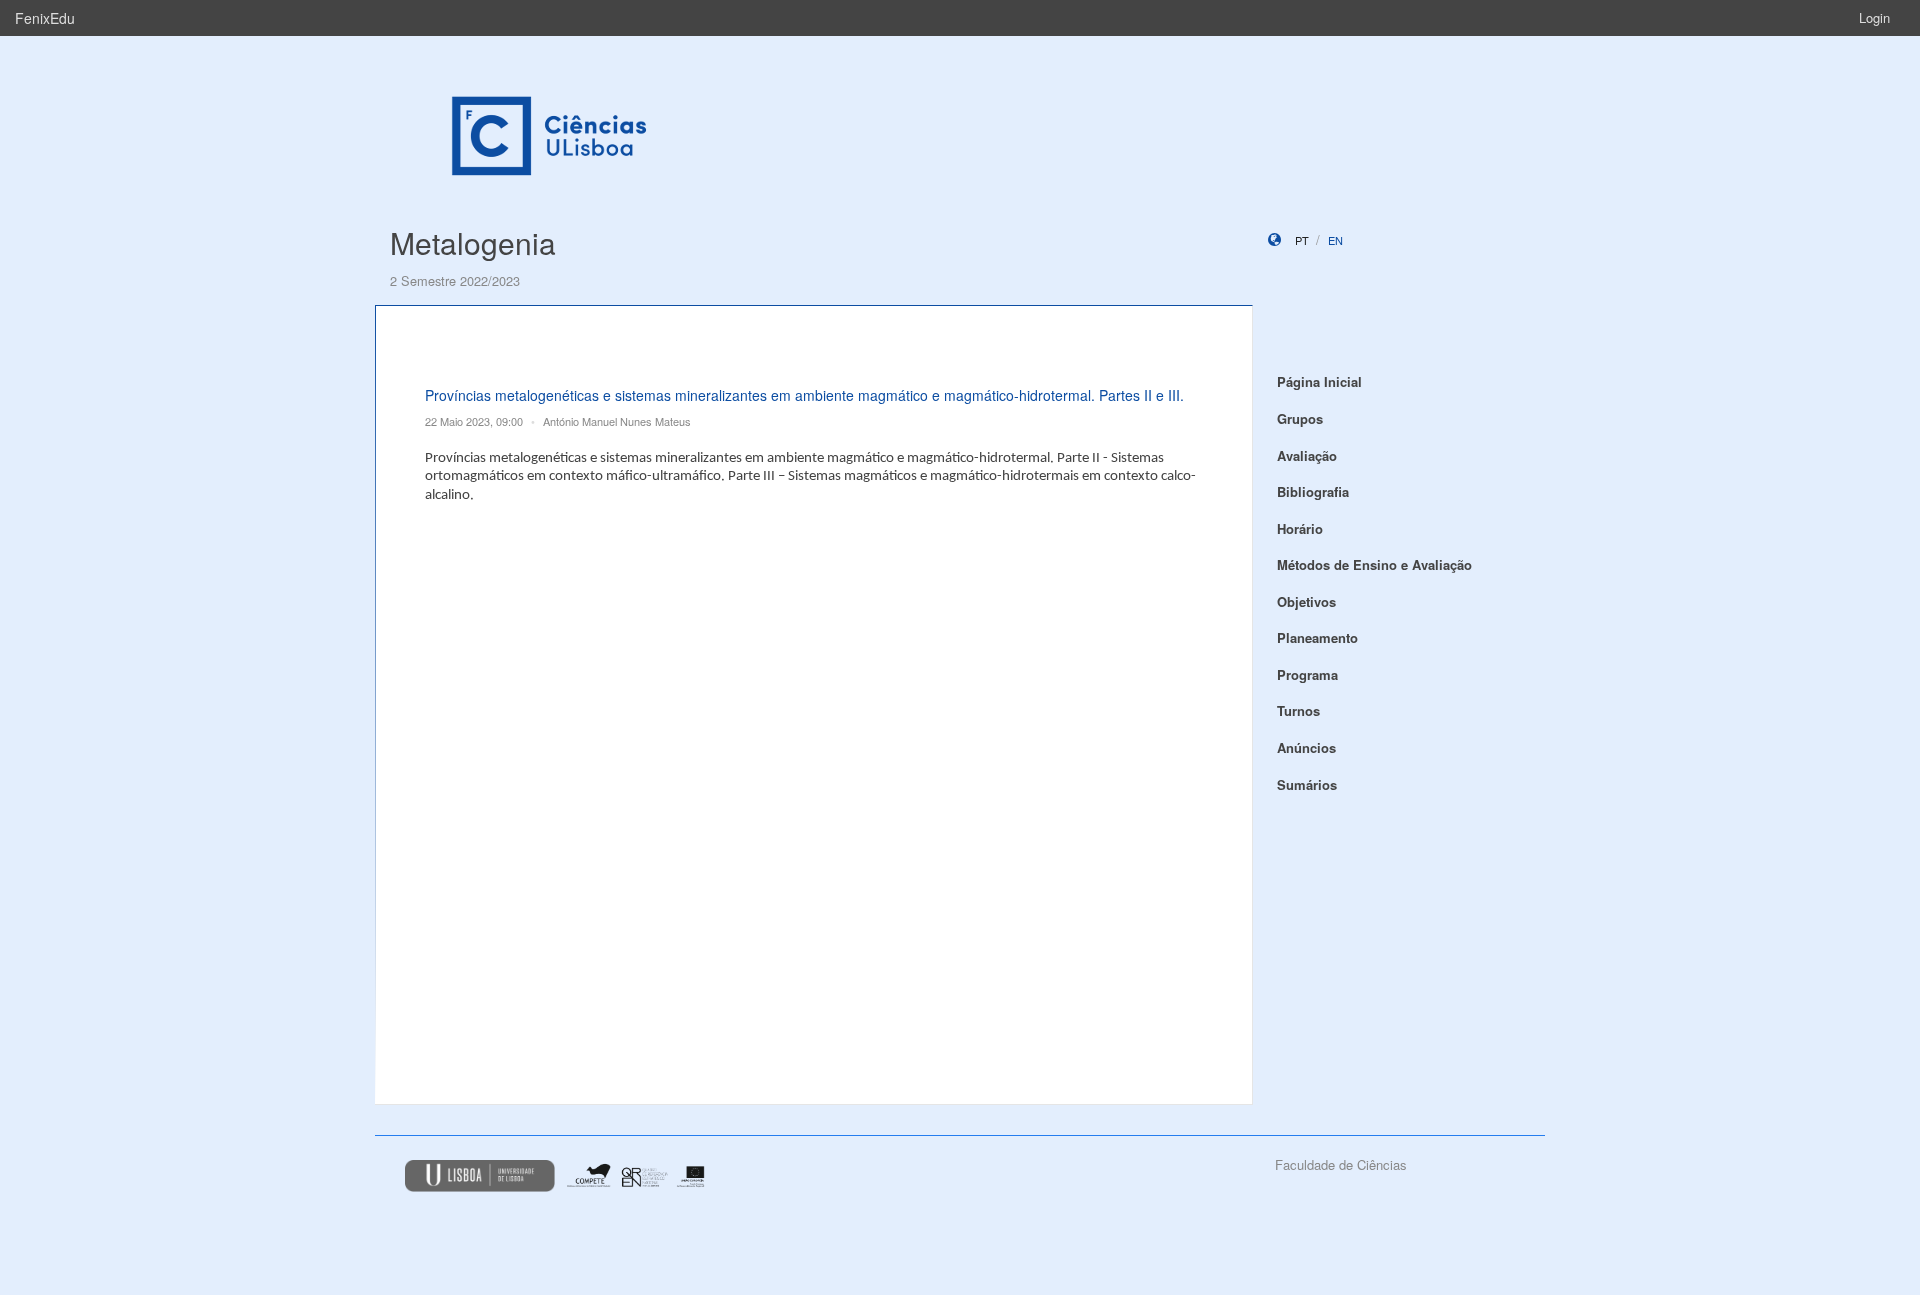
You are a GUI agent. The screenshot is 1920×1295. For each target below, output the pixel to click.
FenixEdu (45, 18)
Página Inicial (1319, 381)
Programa (1307, 674)
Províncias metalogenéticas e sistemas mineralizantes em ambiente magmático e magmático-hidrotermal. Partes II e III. (804, 395)
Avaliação (1307, 455)
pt (1302, 240)
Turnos (1298, 710)
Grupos (1300, 418)
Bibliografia (1313, 491)
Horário (1300, 528)
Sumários (1307, 784)
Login (1874, 17)
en (1335, 240)
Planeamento (1317, 637)
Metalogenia (473, 242)
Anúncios (1306, 747)
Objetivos (1306, 601)
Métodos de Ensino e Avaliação (1374, 564)
